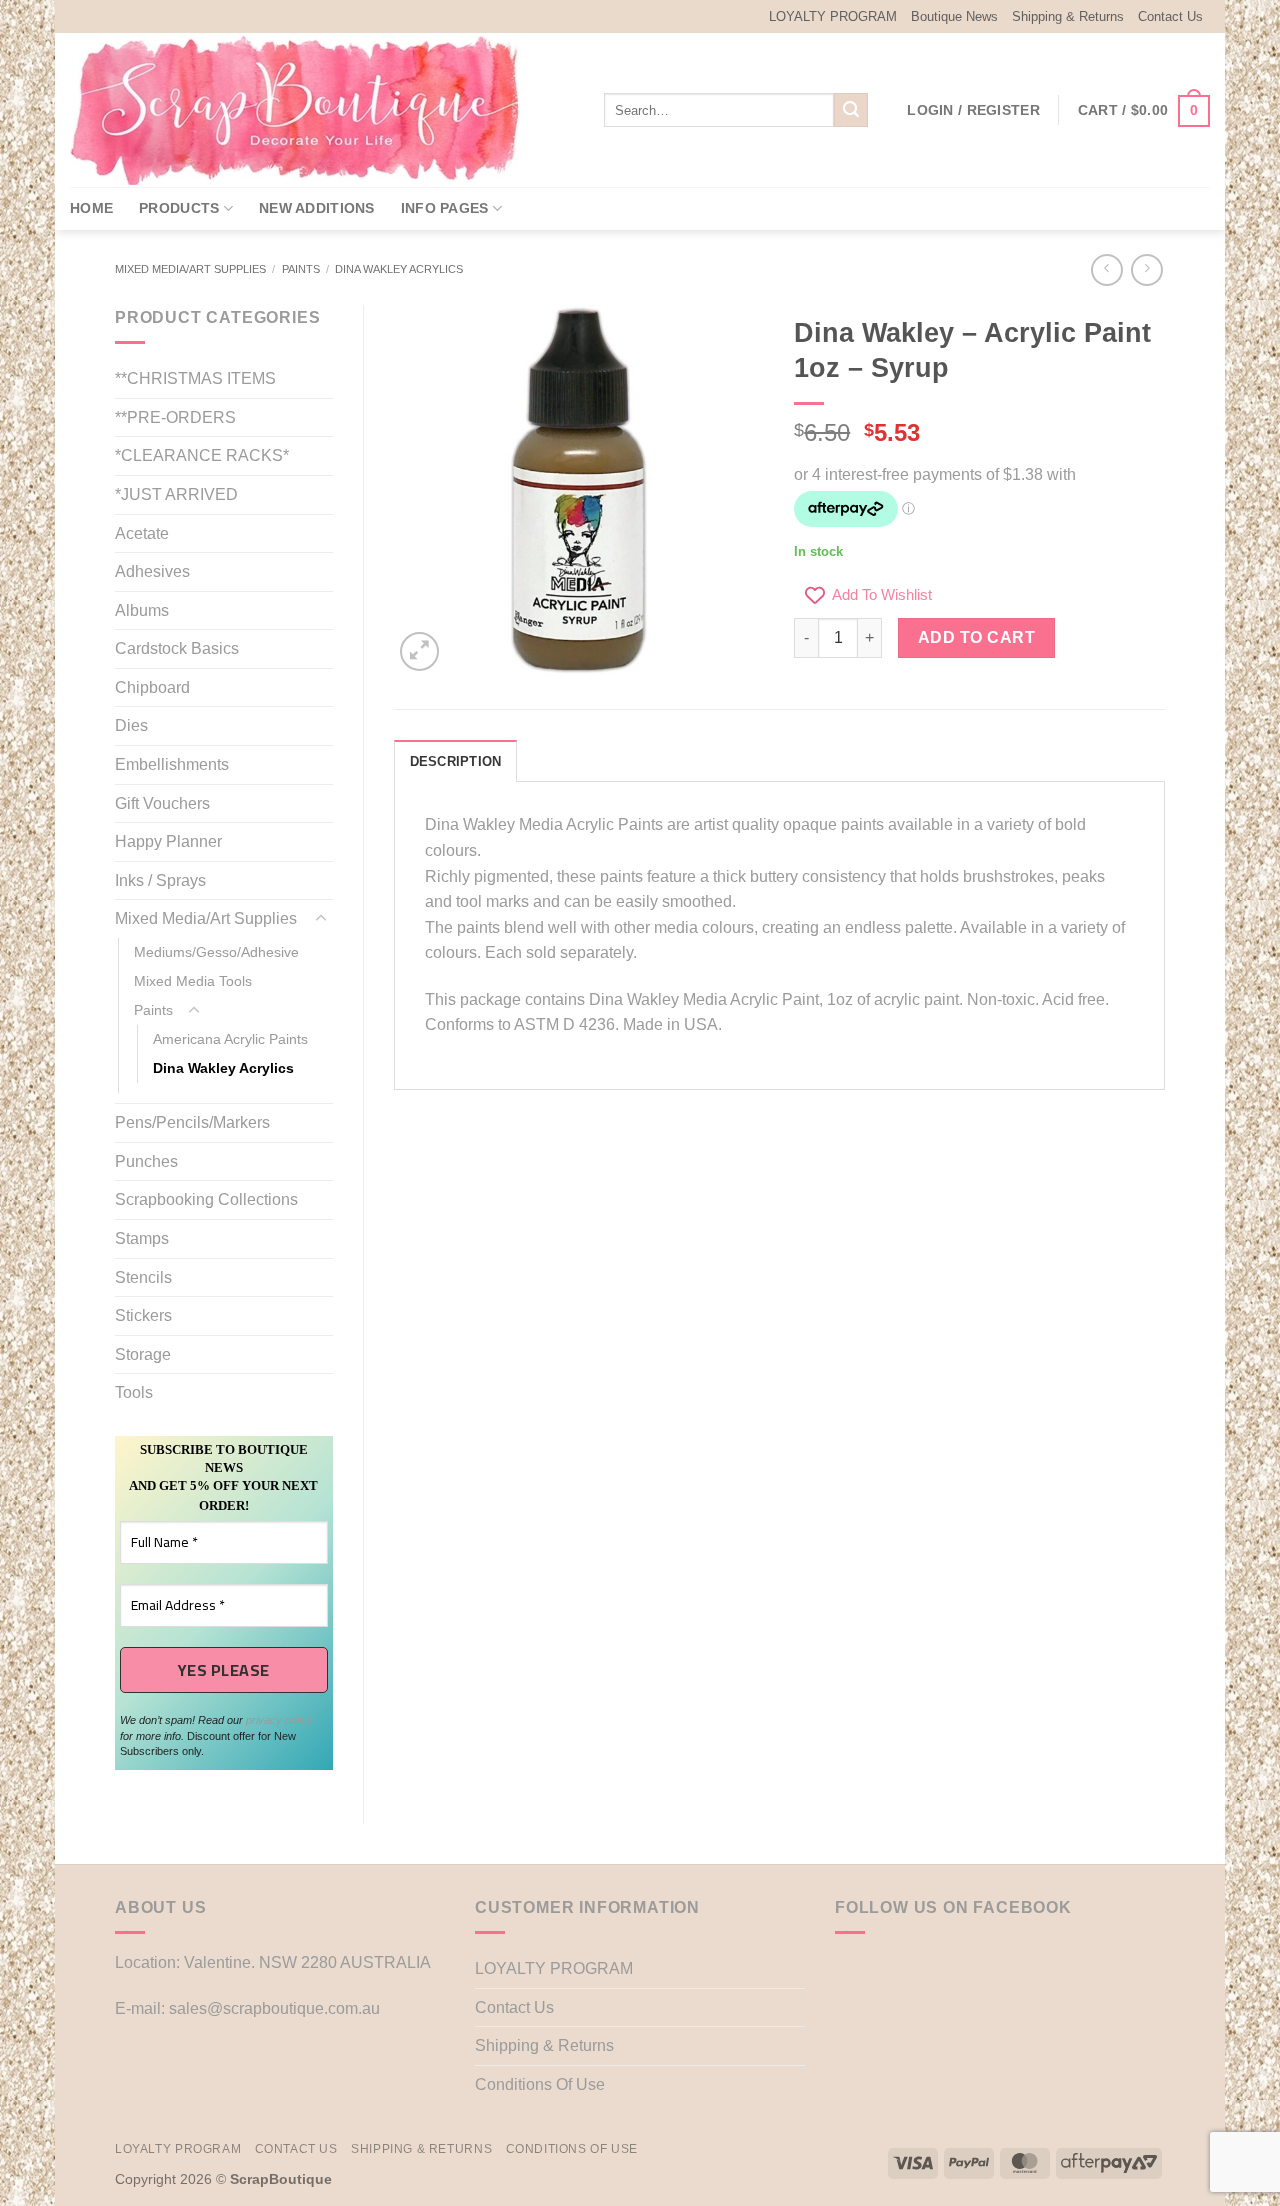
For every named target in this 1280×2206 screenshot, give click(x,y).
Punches (146, 1161)
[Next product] (1106, 269)
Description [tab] (456, 761)
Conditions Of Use (540, 2084)
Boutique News (954, 16)
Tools (134, 1392)
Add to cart (976, 637)
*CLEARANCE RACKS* (202, 455)
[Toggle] (321, 919)
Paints (301, 269)
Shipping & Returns (1068, 16)
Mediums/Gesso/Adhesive (216, 952)
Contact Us (1170, 16)
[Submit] (851, 110)
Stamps (142, 1238)
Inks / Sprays (160, 880)
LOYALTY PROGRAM (833, 16)
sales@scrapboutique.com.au (274, 2008)
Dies (131, 725)
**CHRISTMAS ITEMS (195, 378)
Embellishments (172, 764)
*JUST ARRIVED (176, 494)
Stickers (143, 1315)
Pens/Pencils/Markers (192, 1122)
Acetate (142, 533)
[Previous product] (1146, 269)
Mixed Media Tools (193, 981)
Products (179, 208)
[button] (973, 110)
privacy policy (279, 1720)
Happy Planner (168, 841)
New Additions (317, 208)
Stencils (143, 1277)
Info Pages (445, 208)
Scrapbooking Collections (206, 1199)
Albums (142, 610)
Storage (143, 1354)
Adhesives (152, 571)
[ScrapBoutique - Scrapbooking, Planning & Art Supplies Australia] (310, 110)
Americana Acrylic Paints (230, 1039)
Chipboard (152, 687)
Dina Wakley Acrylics (399, 269)
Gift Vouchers (162, 803)
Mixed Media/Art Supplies (190, 269)
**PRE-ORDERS (175, 417)
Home (91, 208)
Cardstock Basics (177, 648)
